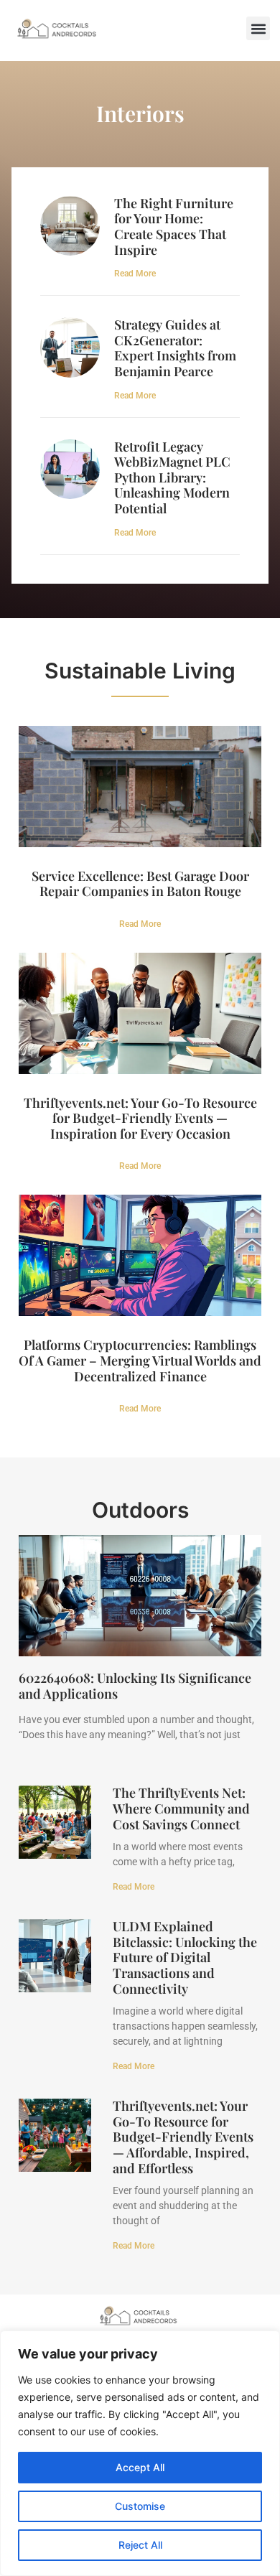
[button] (258, 28)
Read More (135, 274)
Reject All (140, 2545)
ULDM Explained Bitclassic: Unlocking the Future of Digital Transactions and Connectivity (185, 1957)
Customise (140, 2506)
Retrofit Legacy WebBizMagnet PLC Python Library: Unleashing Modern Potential (172, 477)
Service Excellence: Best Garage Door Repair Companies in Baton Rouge (140, 884)
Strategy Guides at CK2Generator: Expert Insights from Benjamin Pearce (175, 348)
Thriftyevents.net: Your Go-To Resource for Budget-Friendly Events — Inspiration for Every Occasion (140, 1118)
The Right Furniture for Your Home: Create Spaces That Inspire (174, 227)
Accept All (140, 2467)
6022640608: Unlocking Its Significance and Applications (135, 1686)
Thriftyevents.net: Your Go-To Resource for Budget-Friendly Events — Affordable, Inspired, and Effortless (183, 2137)
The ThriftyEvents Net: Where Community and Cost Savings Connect (181, 1808)
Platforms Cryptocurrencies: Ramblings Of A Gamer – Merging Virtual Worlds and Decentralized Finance (140, 1360)
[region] (140, 2453)
